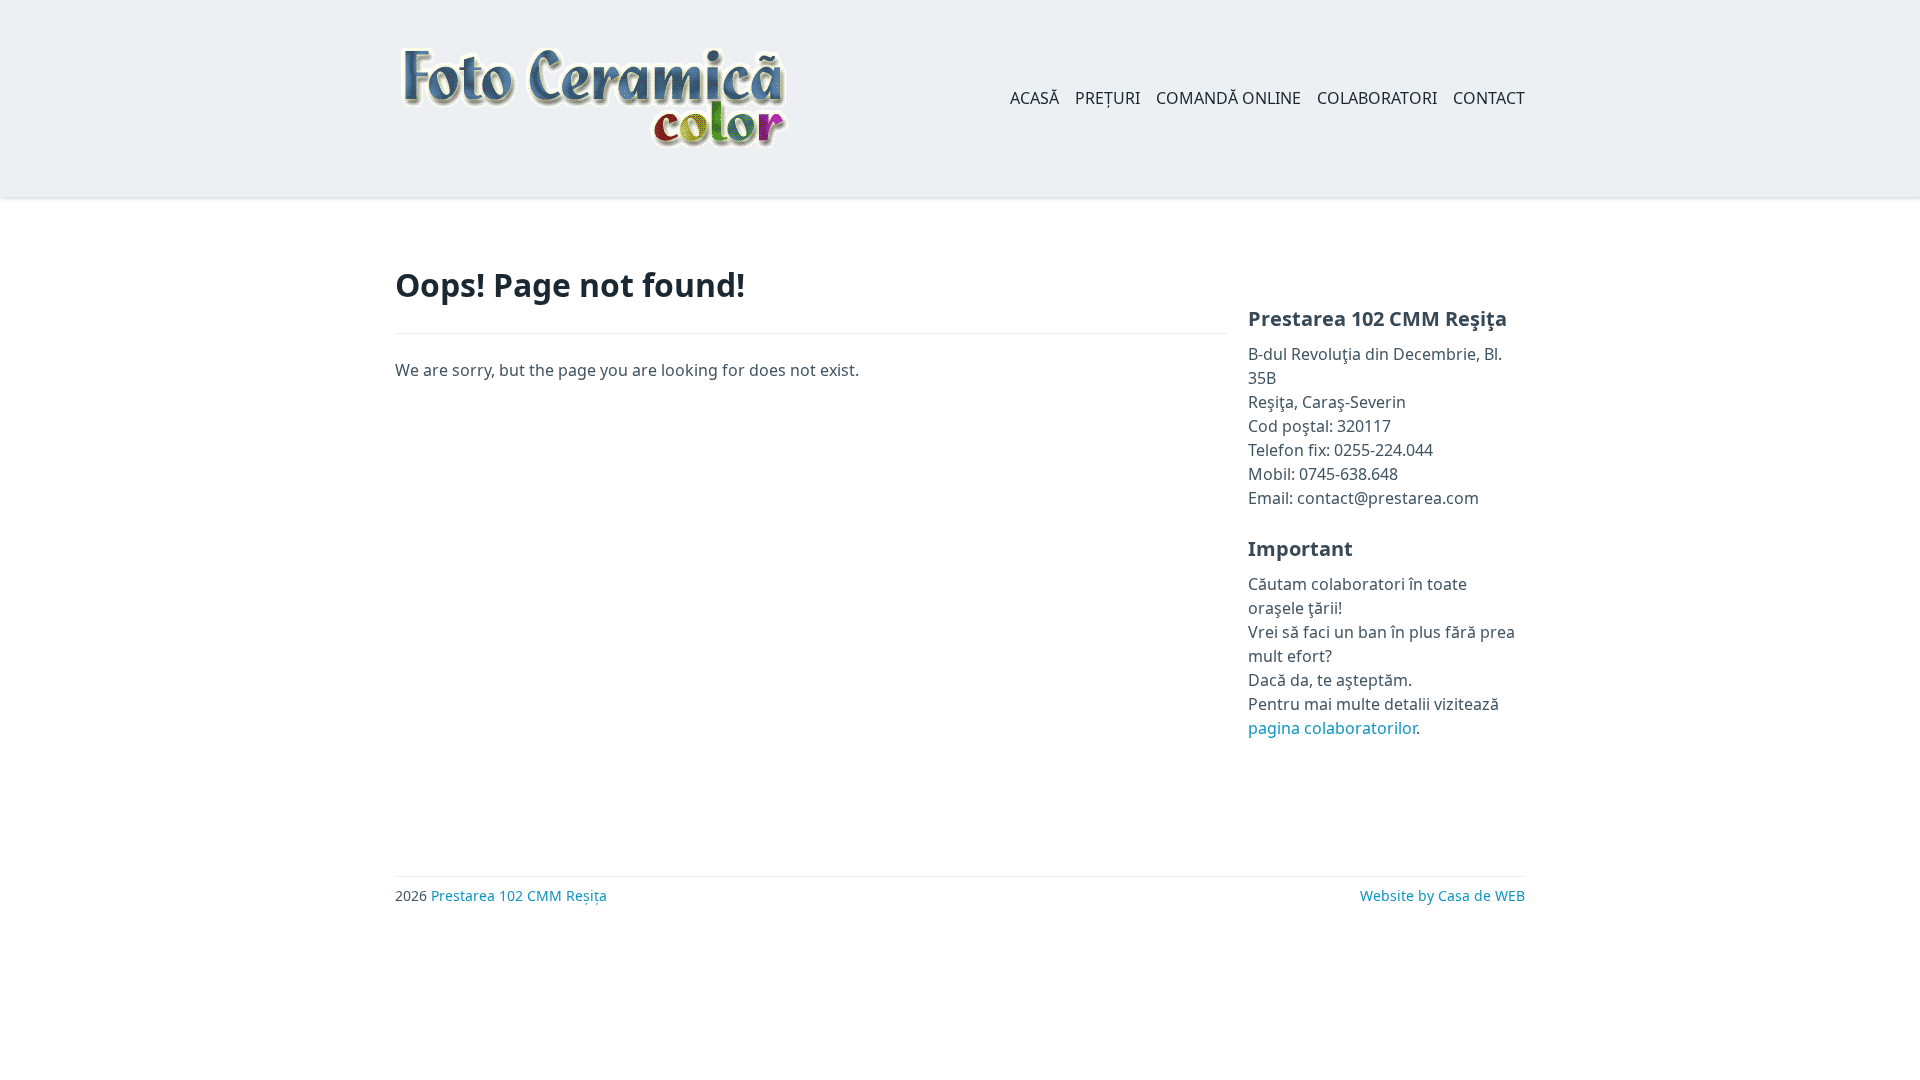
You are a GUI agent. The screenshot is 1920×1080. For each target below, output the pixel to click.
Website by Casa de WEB (1442, 895)
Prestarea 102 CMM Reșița (519, 895)
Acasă (1034, 98)
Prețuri (1107, 98)
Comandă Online (1228, 98)
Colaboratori (1377, 98)
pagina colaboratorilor (1332, 728)
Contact (1489, 98)
